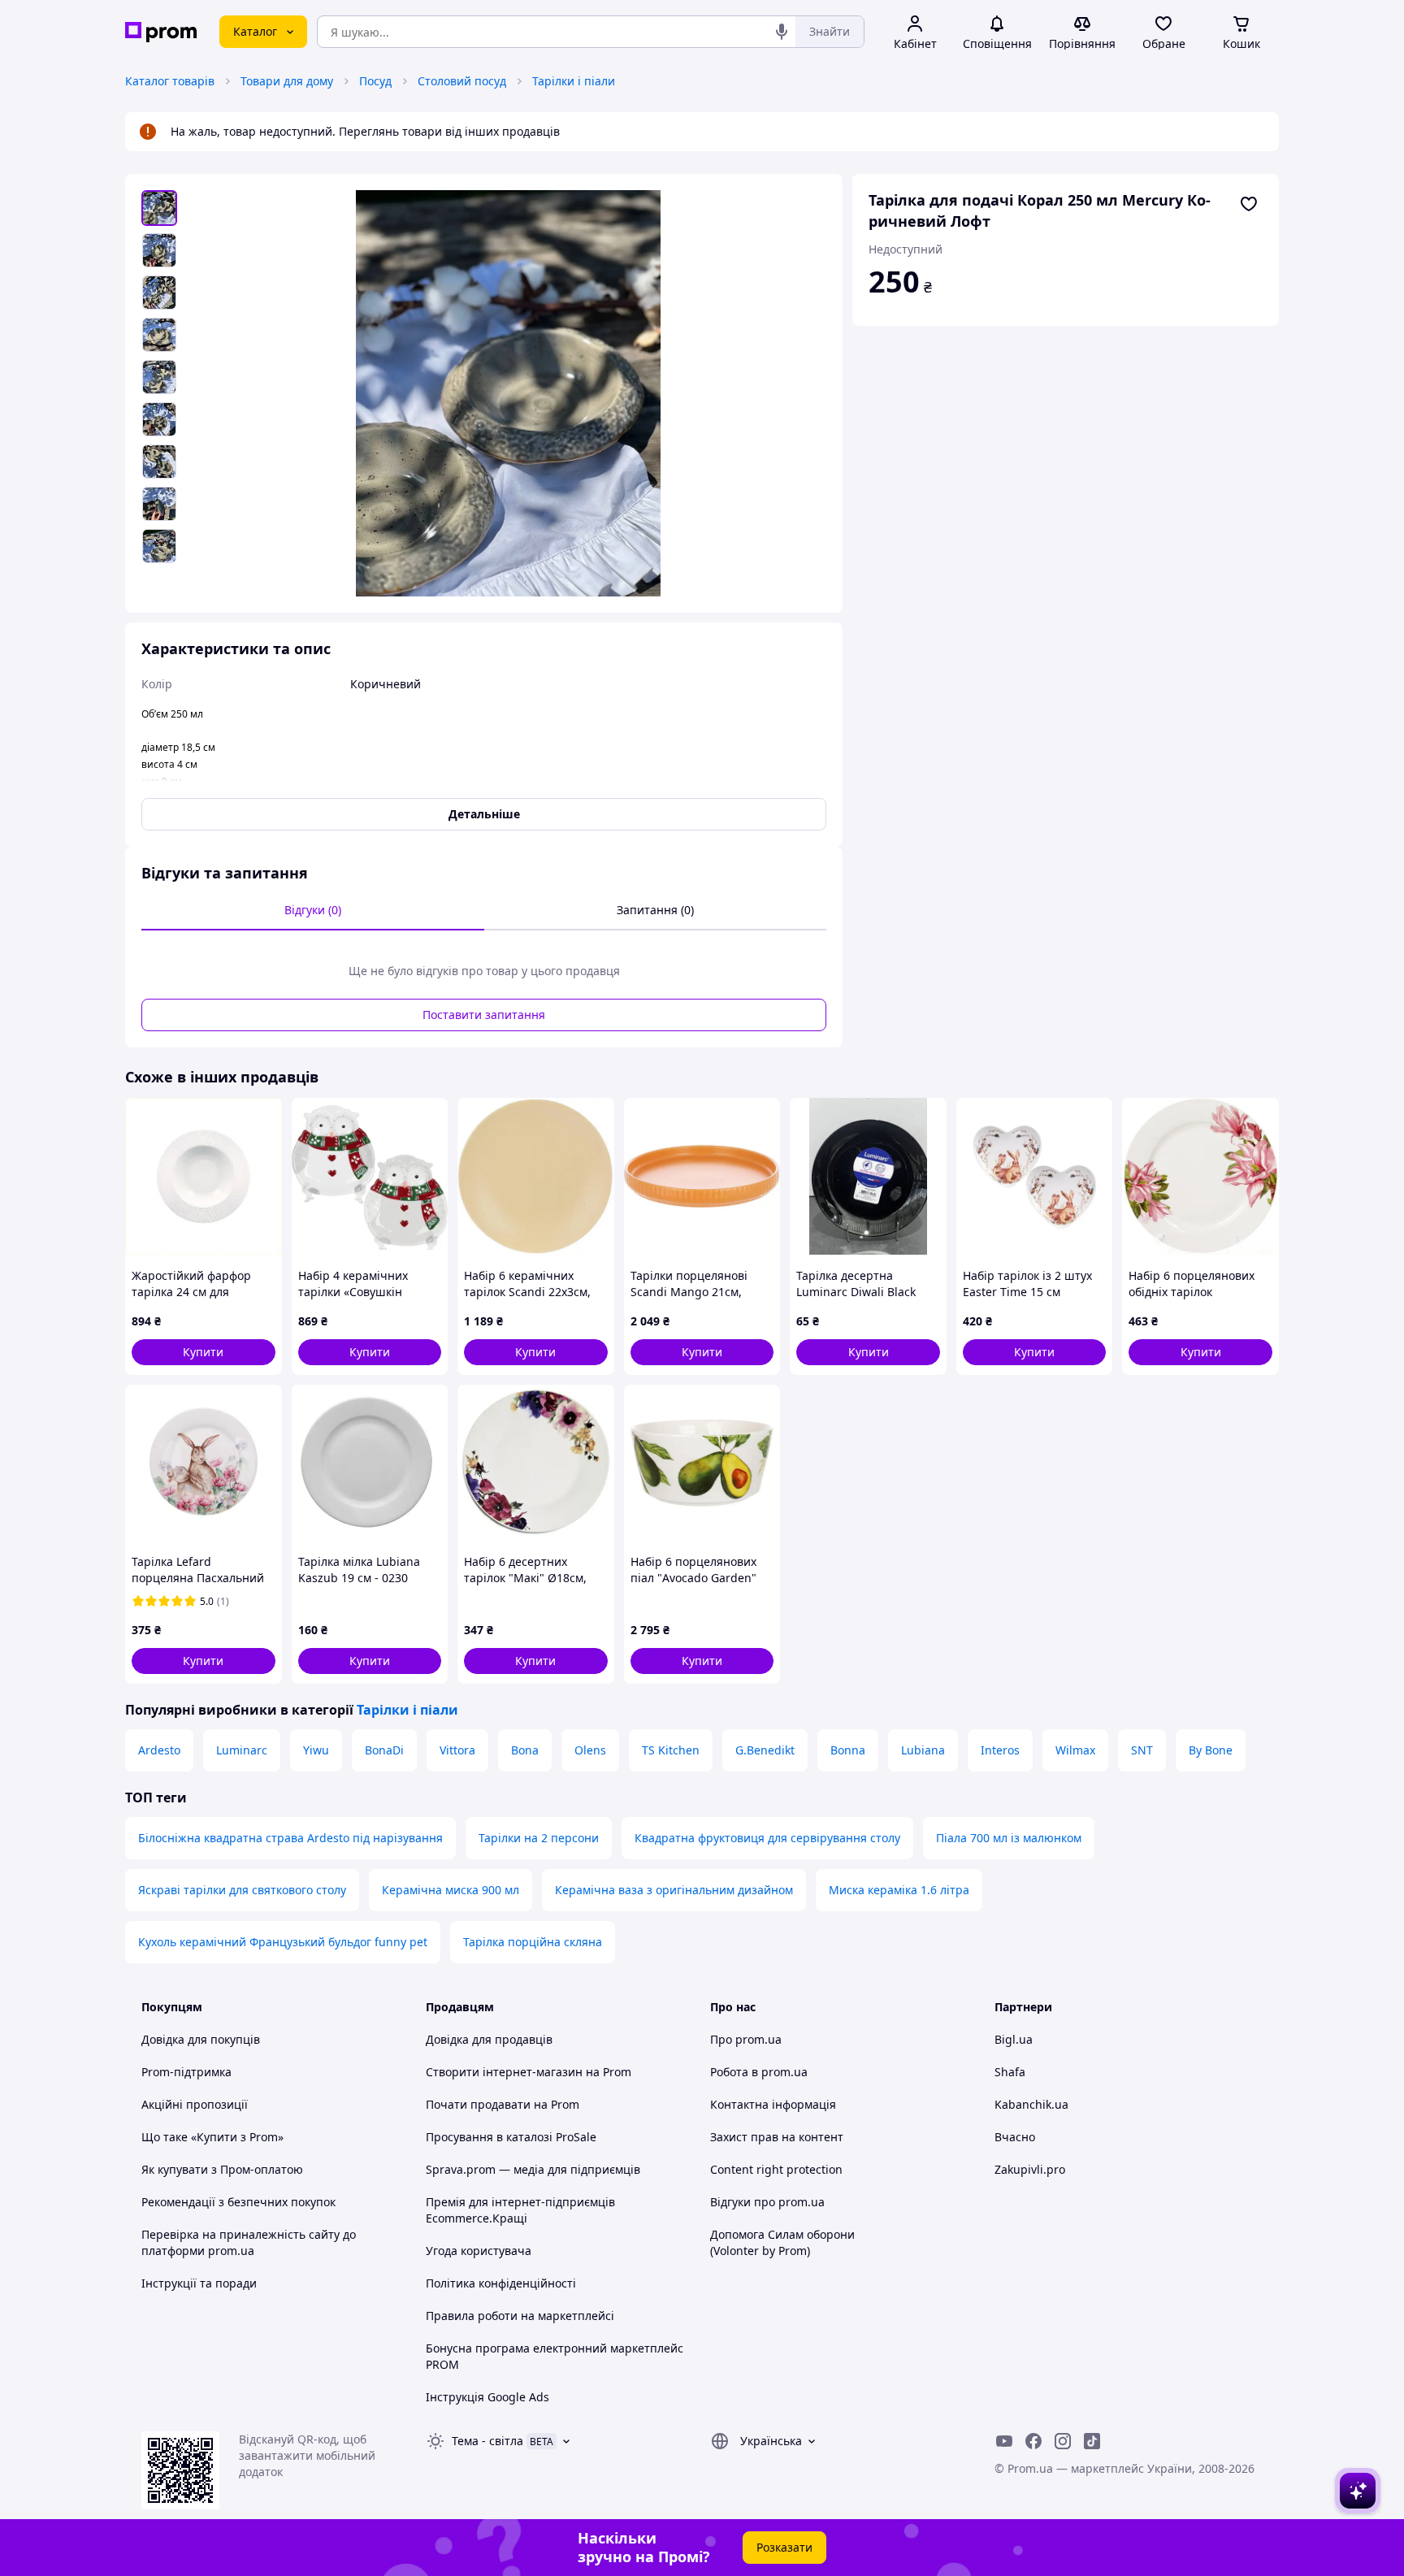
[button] (204, 1352)
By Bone (1211, 1750)
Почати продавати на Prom (503, 2104)
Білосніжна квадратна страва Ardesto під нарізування (290, 1838)
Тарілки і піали (574, 81)
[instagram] (1063, 2441)
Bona (525, 1750)
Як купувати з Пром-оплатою (222, 2169)
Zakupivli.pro (1030, 2169)
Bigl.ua (1014, 2039)
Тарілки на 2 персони (539, 1838)
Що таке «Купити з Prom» (212, 2137)
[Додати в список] (1249, 204)
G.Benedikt (765, 1750)
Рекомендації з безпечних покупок (238, 2202)
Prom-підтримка (186, 2072)
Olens (590, 1750)
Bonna (848, 1750)
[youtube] (1004, 2441)
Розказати (784, 2547)
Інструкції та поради (199, 2283)
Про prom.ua (746, 2039)
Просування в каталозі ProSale (511, 2137)
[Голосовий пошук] (782, 32)
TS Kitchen (671, 1750)
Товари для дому (287, 81)
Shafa (1010, 2072)
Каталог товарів (170, 81)
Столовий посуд (462, 81)
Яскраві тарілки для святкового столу (242, 1890)
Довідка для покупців (201, 2039)
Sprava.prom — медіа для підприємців (533, 2169)
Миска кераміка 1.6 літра (899, 1890)
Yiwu (316, 1750)
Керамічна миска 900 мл (451, 1890)
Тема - (487, 2441)
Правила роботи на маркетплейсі (520, 2316)
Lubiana (923, 1750)
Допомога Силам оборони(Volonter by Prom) (782, 2242)
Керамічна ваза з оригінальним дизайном (674, 1890)
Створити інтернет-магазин (504, 2072)
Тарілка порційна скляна (533, 1942)
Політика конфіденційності (501, 2283)
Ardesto (159, 1750)
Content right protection (776, 2169)
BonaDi (384, 1750)
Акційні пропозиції (195, 2104)
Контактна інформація (773, 2104)
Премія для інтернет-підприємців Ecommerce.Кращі (520, 2210)
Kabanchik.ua (1031, 2104)
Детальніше (484, 814)
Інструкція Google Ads (487, 2397)
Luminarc (242, 1750)
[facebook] (1033, 2441)
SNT (1142, 1750)
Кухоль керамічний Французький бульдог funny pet (283, 1942)
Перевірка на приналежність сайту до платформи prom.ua (249, 2242)
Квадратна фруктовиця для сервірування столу (767, 1838)
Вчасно (1015, 2137)
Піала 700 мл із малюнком (1009, 1838)
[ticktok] (1092, 2441)
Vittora (457, 1750)
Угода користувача (479, 2251)
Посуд (375, 81)
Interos (1000, 1750)
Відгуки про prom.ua (767, 2202)
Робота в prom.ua (759, 2072)
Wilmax (1075, 1750)
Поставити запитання (484, 1015)
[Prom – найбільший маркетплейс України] (161, 32)
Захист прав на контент (777, 2137)
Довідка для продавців (489, 2039)
